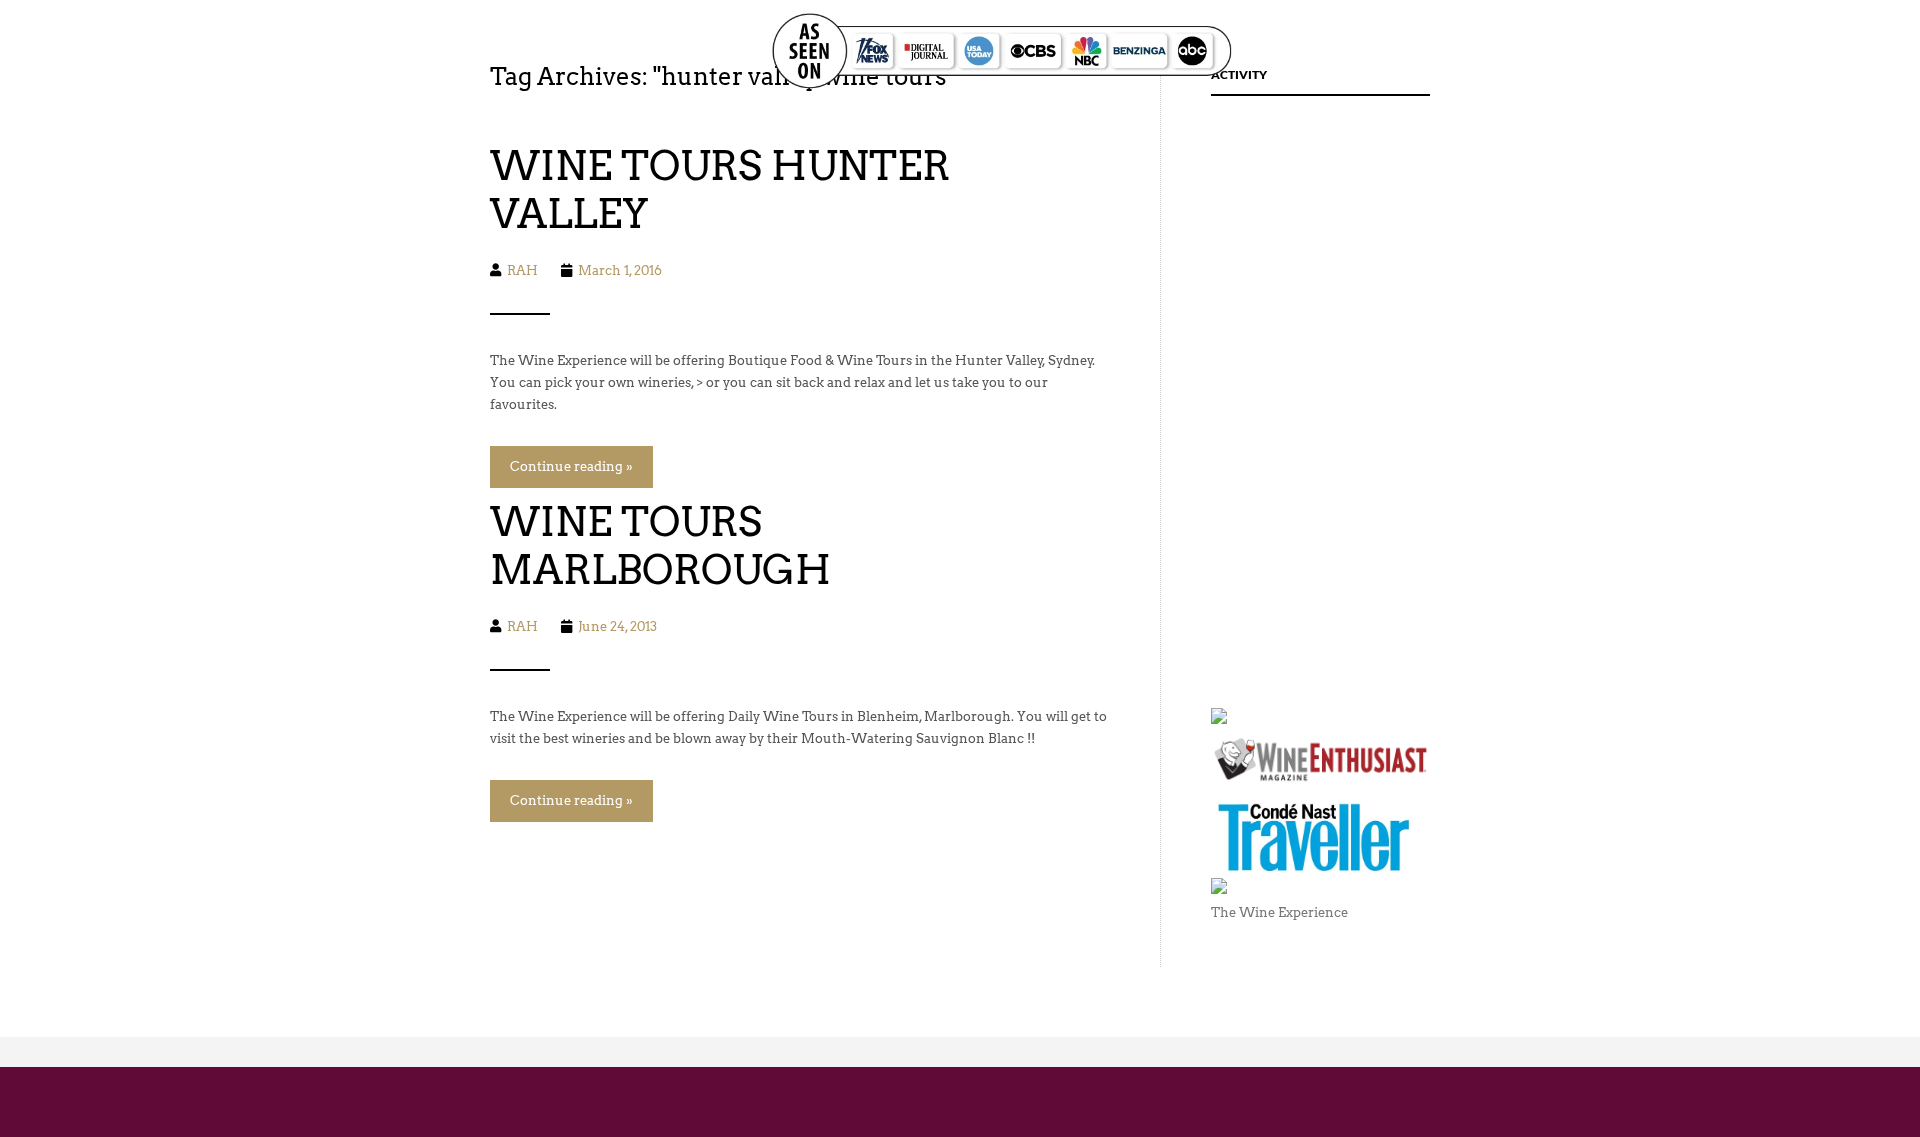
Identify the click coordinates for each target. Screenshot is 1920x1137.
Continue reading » (571, 466)
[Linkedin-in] (1698, 51)
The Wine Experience (1279, 912)
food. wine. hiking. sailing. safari (436, 50)
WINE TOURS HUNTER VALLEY (720, 190)
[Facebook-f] (1611, 51)
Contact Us (1520, 51)
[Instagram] (1655, 51)
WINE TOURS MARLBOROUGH (660, 546)
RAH (522, 270)
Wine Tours (1409, 51)
